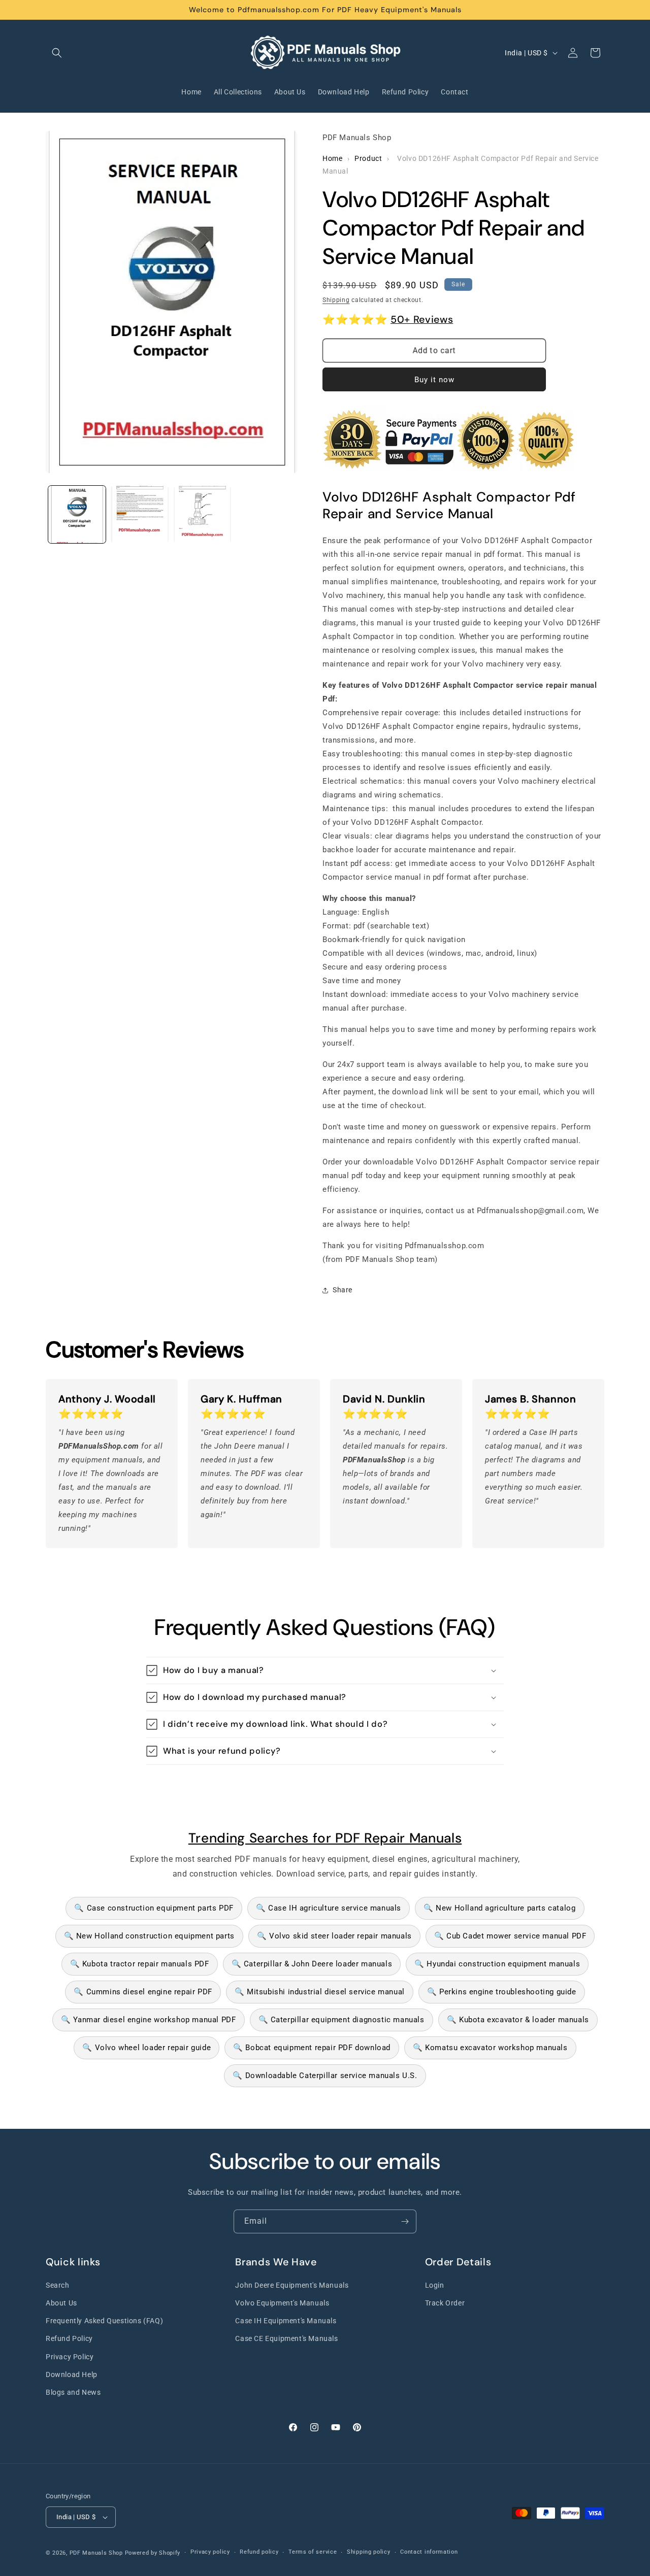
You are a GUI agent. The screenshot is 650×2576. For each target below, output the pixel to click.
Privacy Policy (70, 2357)
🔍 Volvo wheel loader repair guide (147, 2048)
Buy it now (434, 380)
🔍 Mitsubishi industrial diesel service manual (320, 1992)
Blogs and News (73, 2392)
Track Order (445, 2303)
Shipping (336, 300)
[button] (57, 53)
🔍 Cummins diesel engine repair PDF (143, 1992)
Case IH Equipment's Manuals (286, 2321)
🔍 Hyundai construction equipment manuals (497, 1964)
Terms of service (313, 2552)
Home (332, 158)
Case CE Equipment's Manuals (286, 2338)
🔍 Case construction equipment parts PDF (154, 1908)
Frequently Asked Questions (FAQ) (104, 2321)
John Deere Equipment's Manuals (292, 2285)
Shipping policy (369, 2552)
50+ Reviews (422, 319)
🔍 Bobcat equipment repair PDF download (312, 2048)
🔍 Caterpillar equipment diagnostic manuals (342, 2020)
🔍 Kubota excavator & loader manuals (518, 2020)
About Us (61, 2303)
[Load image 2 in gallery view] (139, 514)
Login (435, 2285)
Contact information (429, 2552)
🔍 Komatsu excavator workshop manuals (490, 2048)
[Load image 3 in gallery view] (202, 514)
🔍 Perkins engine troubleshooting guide (502, 1992)
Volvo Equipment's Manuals (282, 2303)
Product (368, 158)
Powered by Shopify (153, 2553)
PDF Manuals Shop (96, 2553)
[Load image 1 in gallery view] (77, 514)
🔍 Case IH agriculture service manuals (329, 1908)
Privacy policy (210, 2552)
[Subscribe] (405, 2221)
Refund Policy (69, 2338)
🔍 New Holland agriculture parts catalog (499, 1908)
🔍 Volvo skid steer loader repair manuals (334, 1936)
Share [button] (343, 1290)
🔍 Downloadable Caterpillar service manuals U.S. (325, 2076)
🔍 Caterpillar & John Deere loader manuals (312, 1964)
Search (58, 2285)
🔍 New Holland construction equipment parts (149, 1936)
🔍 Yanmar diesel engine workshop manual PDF (148, 2020)
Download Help (72, 2374)
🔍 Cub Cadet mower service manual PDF (510, 1936)
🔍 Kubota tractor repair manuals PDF (140, 1964)
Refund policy (259, 2552)
